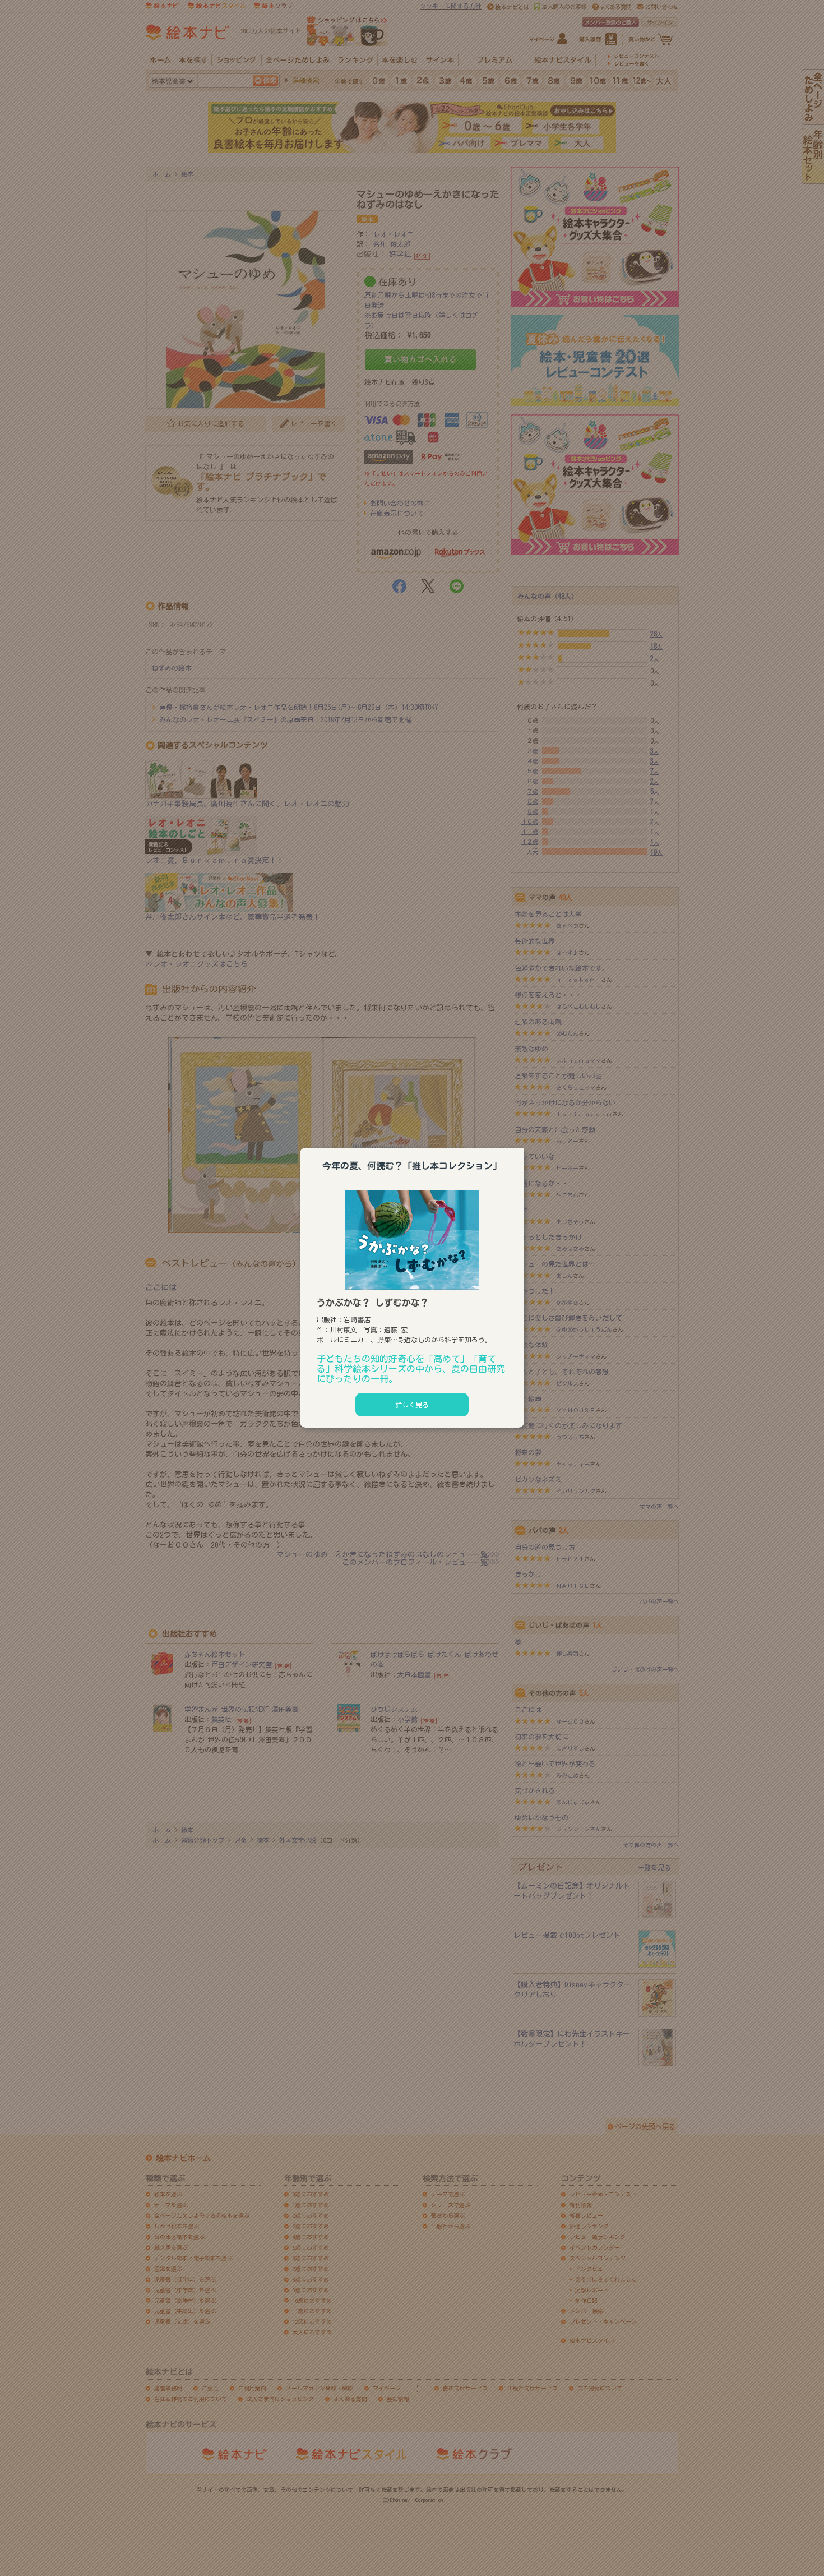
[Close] (524, 1146)
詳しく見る (412, 1405)
